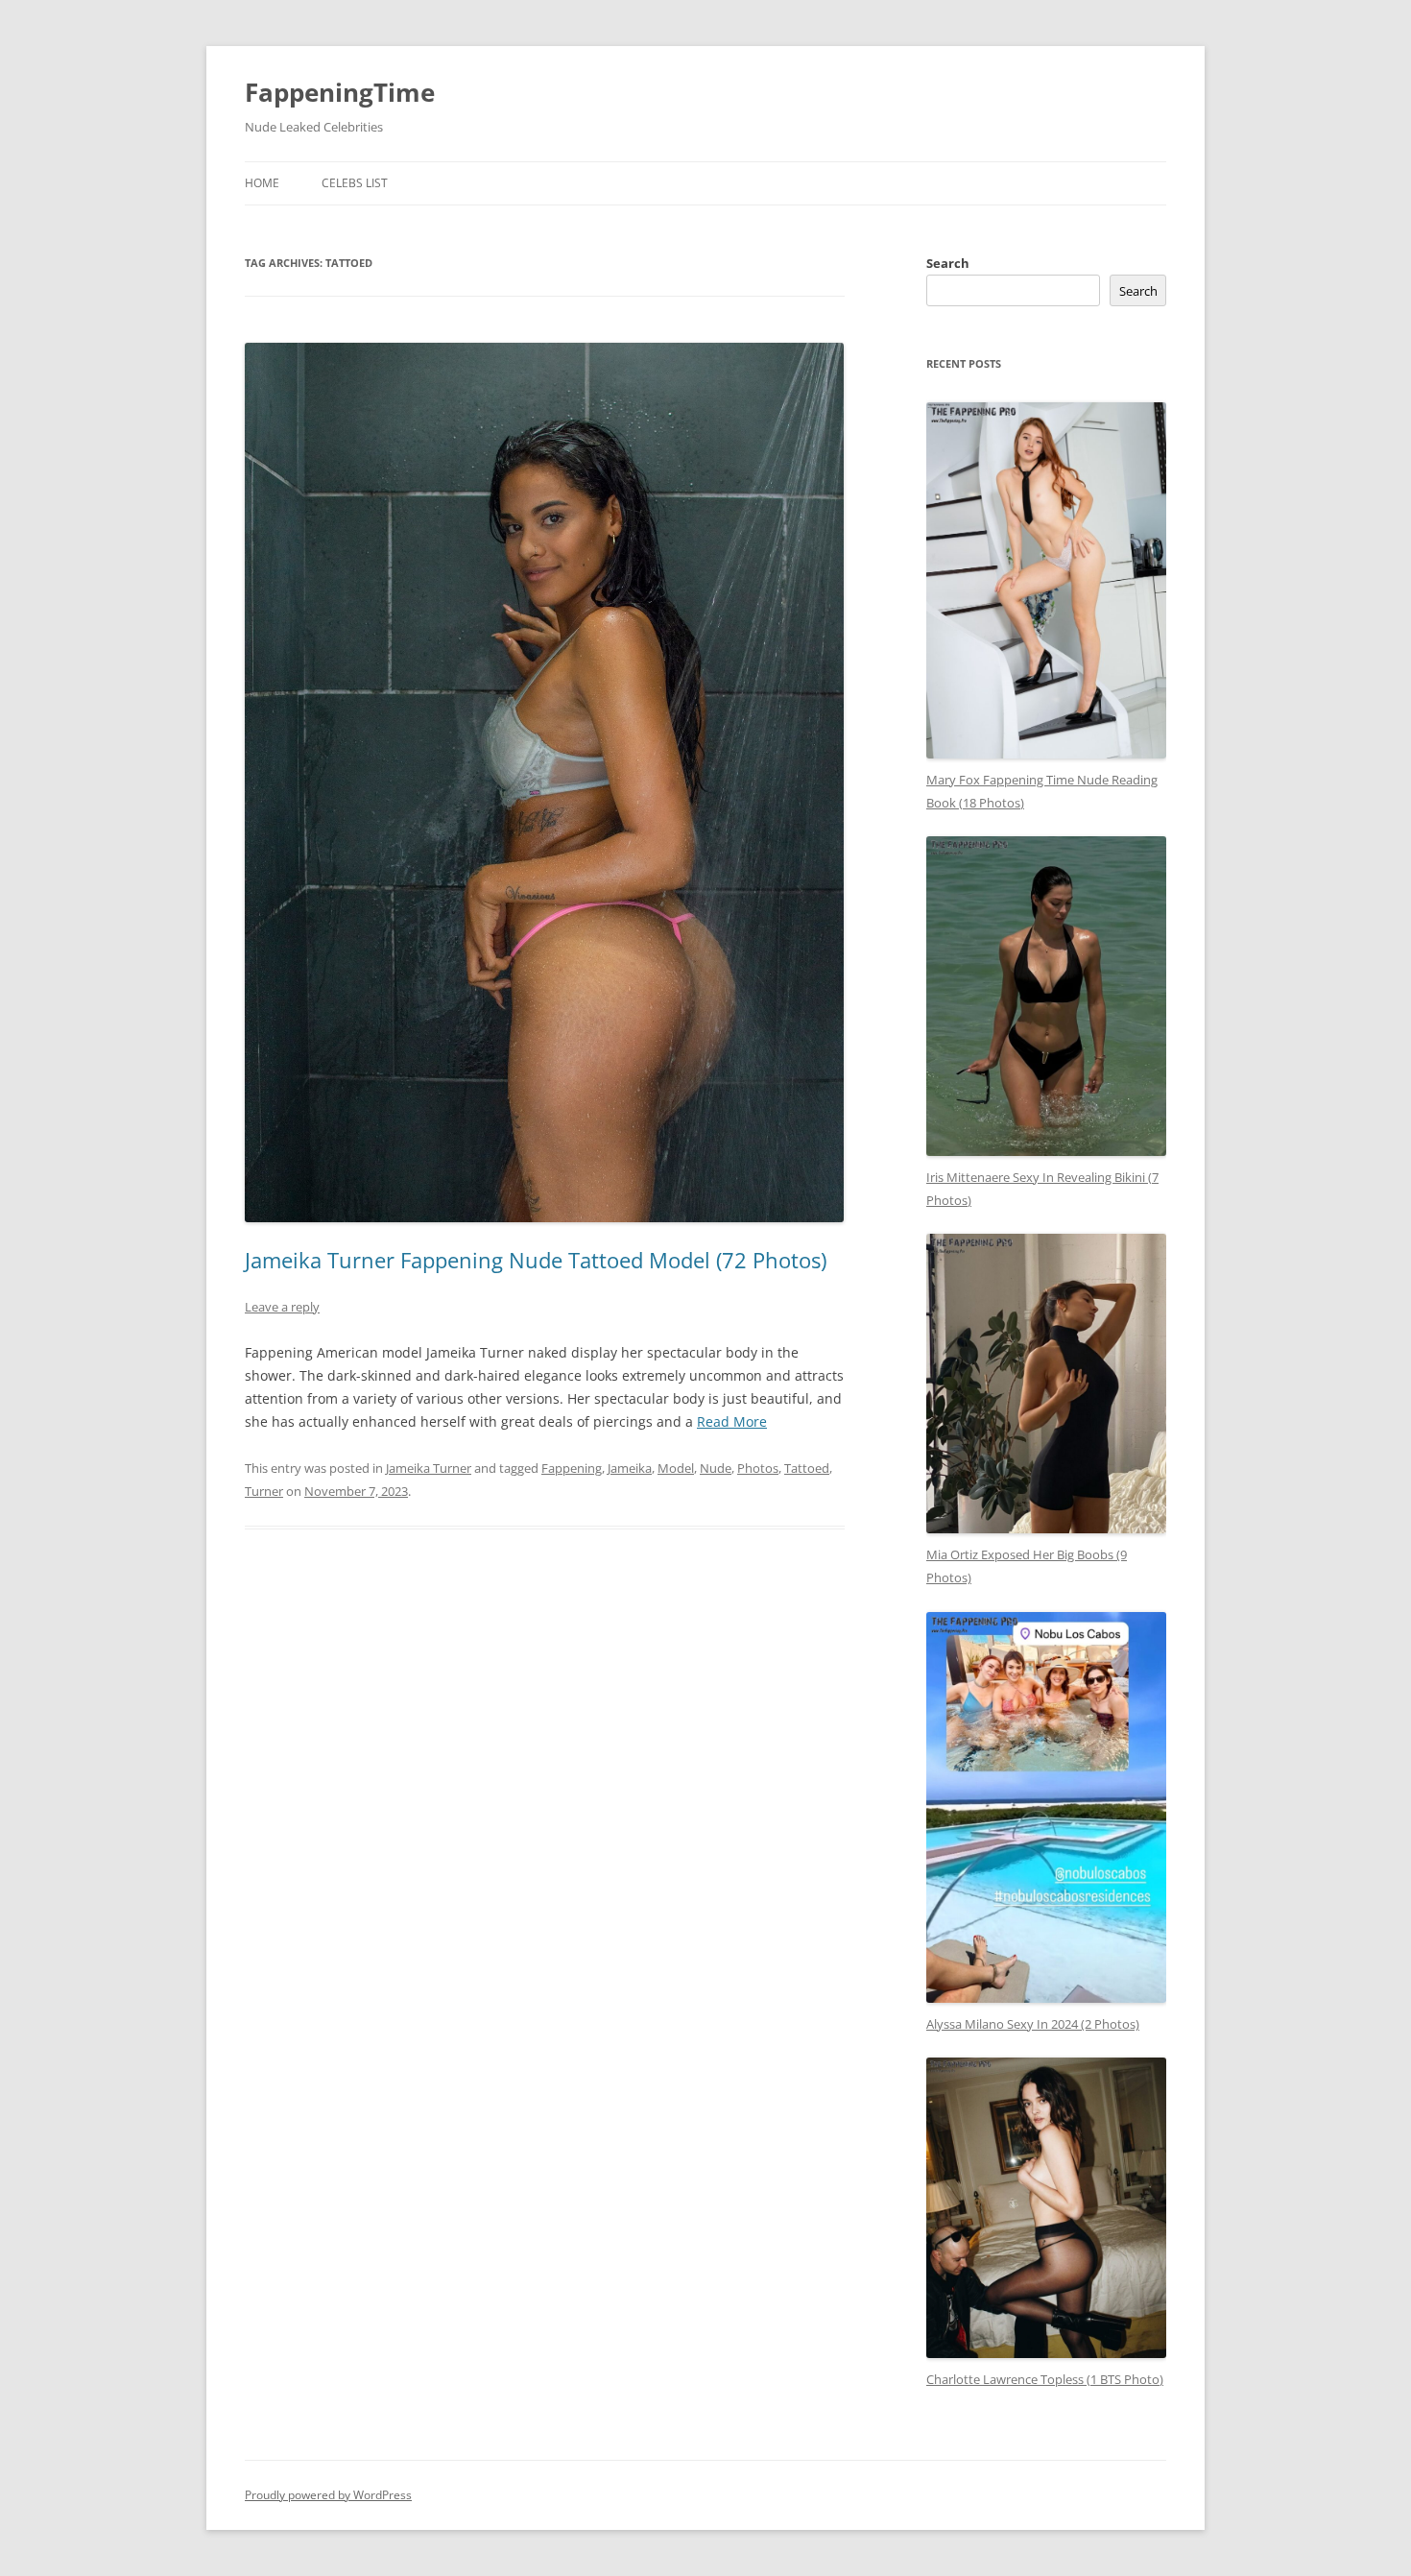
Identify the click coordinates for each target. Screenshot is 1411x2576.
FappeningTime (340, 92)
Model (676, 1468)
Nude (716, 1468)
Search (948, 263)
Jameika (630, 1468)
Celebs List (355, 183)
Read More (732, 1421)
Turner (264, 1491)
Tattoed (807, 1468)
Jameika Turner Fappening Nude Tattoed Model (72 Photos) (536, 1260)
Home (262, 183)
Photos (758, 1468)
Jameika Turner (429, 1468)
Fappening (572, 1468)
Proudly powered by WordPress (328, 2495)
